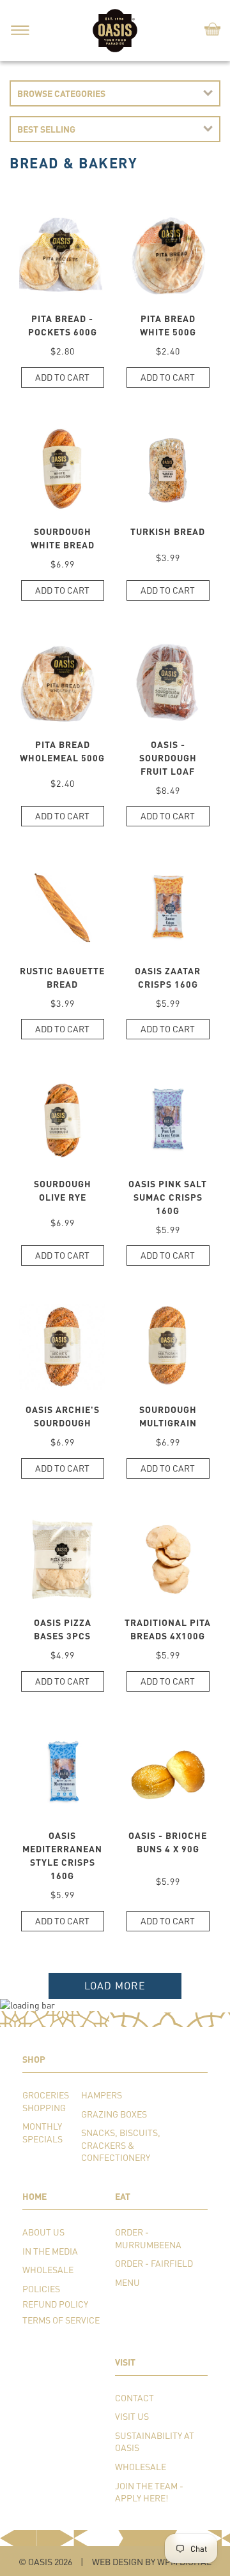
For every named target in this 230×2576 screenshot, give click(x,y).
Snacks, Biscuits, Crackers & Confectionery (121, 2145)
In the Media (50, 2251)
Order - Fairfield (154, 2263)
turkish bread (168, 531)
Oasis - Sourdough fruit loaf (168, 758)
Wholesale (48, 2270)
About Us (43, 2232)
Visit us (132, 2416)
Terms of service (61, 2320)
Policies (41, 2289)
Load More (115, 1985)
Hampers (102, 2095)
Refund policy (55, 2304)
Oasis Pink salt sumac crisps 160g (168, 1197)
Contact (134, 2398)
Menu (127, 2282)
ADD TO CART (62, 377)
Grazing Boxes (114, 2114)
